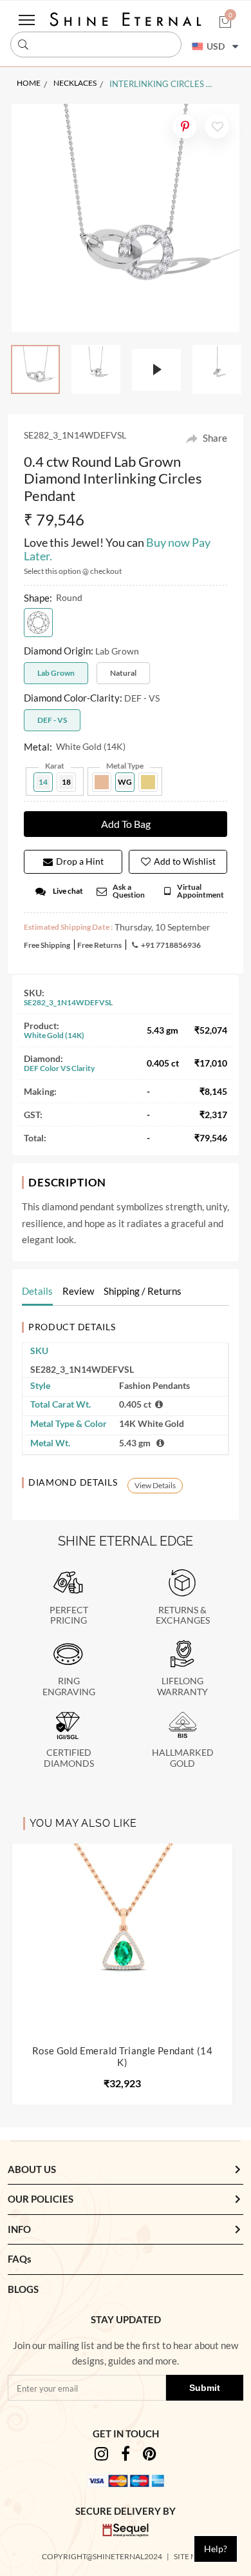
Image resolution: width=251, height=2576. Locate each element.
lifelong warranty (182, 1686)
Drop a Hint (80, 861)
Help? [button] (216, 2549)
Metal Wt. (50, 1443)
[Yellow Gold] (148, 782)
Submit (205, 2388)
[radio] (38, 623)
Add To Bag (126, 824)
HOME (29, 83)
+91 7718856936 (171, 945)
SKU (39, 1351)
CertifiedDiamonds (69, 1758)
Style (40, 1385)
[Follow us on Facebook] (126, 2456)
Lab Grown (56, 673)
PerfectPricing (69, 1616)
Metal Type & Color (69, 1423)
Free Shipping (47, 945)
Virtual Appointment (200, 891)
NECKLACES (75, 83)
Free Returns (99, 945)
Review (78, 1291)
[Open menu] (27, 20)
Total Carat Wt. (60, 1404)
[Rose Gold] (102, 782)
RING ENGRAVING (69, 1686)
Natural (123, 673)
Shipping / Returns (143, 1291)
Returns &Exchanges (183, 1616)
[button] (225, 23)
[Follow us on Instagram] (101, 2456)
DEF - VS (52, 720)
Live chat (68, 891)
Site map (191, 2556)
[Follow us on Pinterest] (150, 2456)
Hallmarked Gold (183, 1758)
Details (37, 1291)
